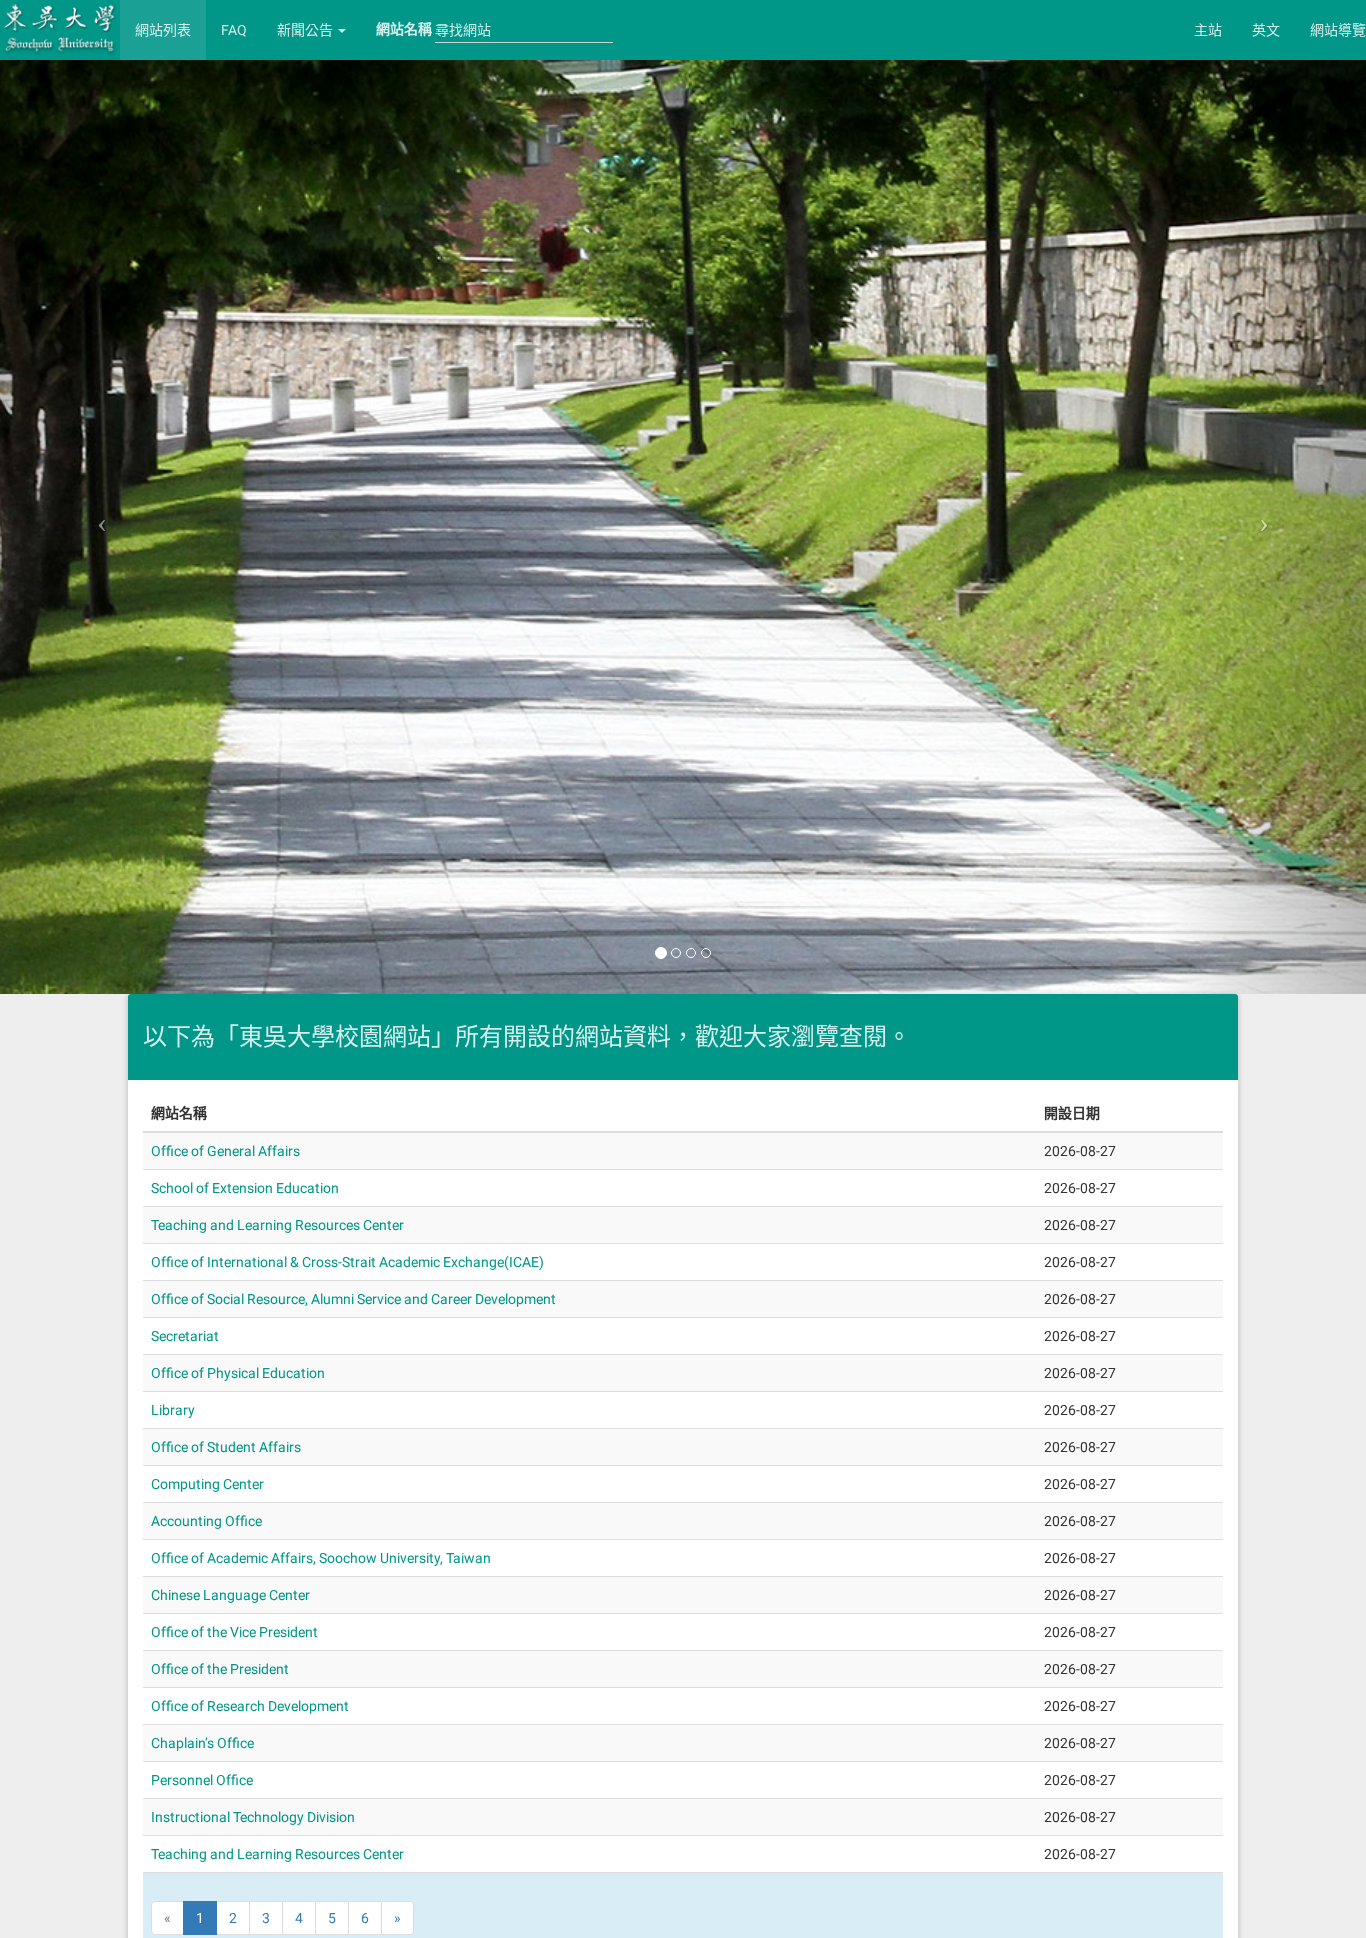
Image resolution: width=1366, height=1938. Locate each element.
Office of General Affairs (225, 1151)
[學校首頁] (60, 28)
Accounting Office (206, 1521)
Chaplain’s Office (202, 1743)
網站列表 (163, 30)
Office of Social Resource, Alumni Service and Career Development (353, 1299)
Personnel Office (202, 1780)
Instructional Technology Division (253, 1817)
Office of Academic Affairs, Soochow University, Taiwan (321, 1558)
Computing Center (207, 1484)
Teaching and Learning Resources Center (277, 1225)
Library (173, 1410)
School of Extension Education (245, 1188)
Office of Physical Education (238, 1373)
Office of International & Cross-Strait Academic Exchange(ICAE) (347, 1262)
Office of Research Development (250, 1706)
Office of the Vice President (234, 1632)
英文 (1266, 30)
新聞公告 (306, 30)
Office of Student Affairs (226, 1447)
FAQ (234, 30)
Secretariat (185, 1336)
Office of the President (220, 1669)
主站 (1208, 30)
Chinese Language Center (230, 1595)
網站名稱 (404, 29)
